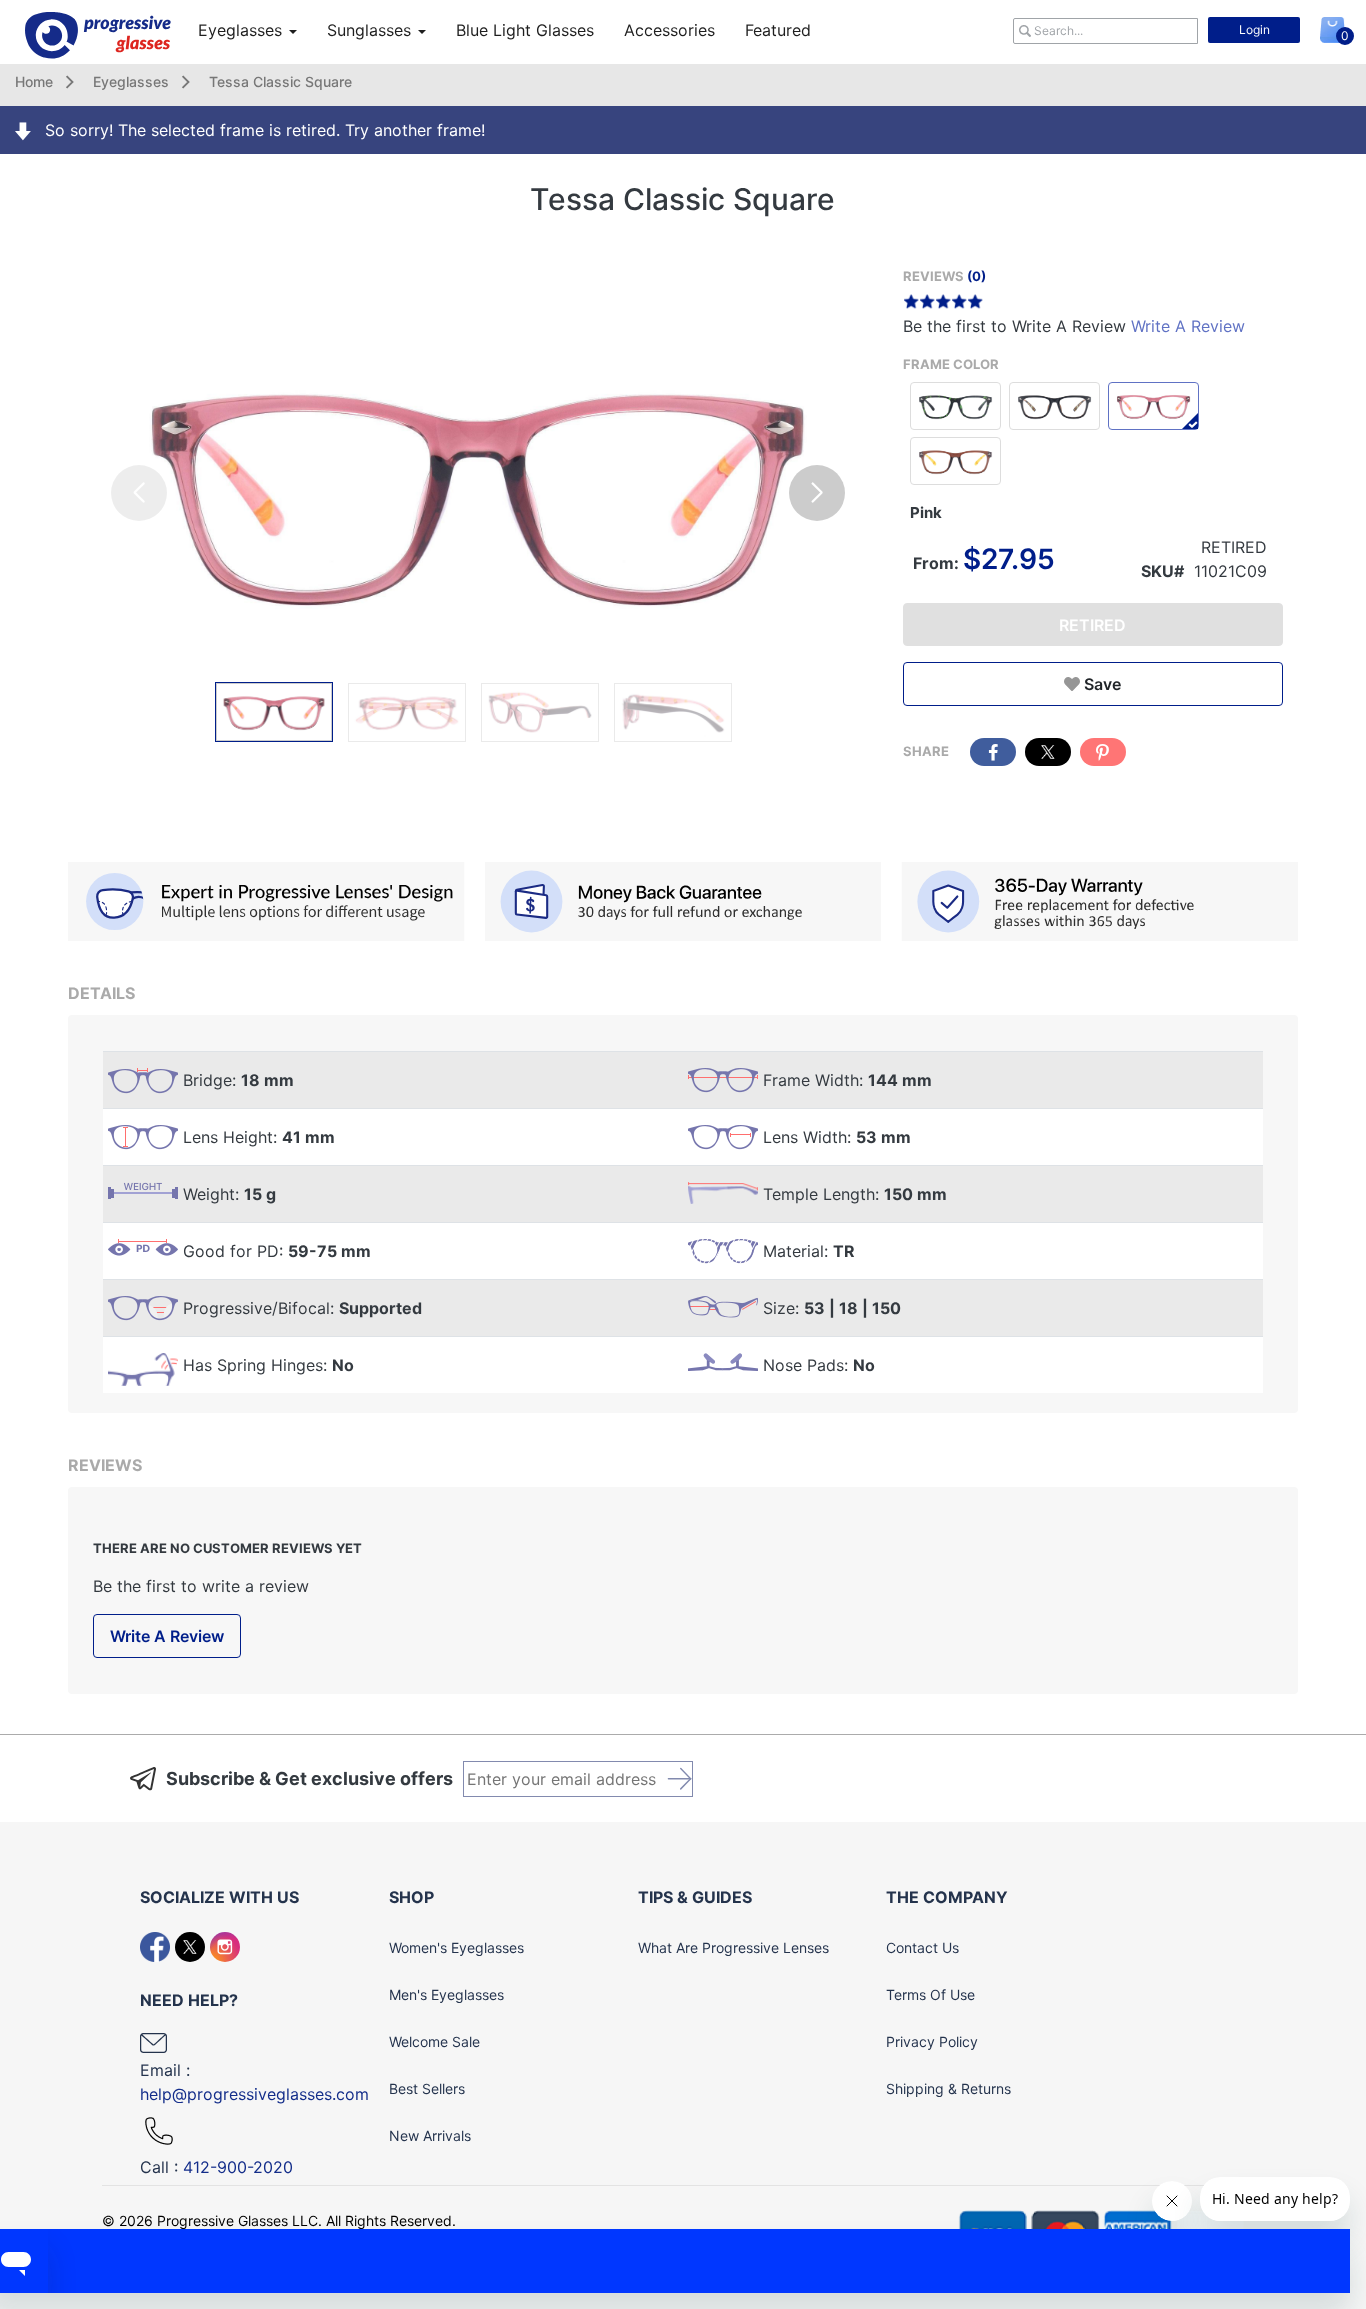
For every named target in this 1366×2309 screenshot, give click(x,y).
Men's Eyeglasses (446, 1994)
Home (34, 81)
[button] (817, 493)
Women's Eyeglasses (456, 1947)
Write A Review (1188, 326)
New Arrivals (430, 2135)
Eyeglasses (242, 30)
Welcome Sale (434, 2041)
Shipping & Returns (948, 2088)
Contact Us (922, 1947)
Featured (778, 30)
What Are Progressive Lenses (733, 1947)
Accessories (669, 30)
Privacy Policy (932, 2041)
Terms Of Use (930, 1994)
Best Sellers (427, 2088)
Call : (216, 2167)
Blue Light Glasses (525, 30)
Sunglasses (371, 30)
